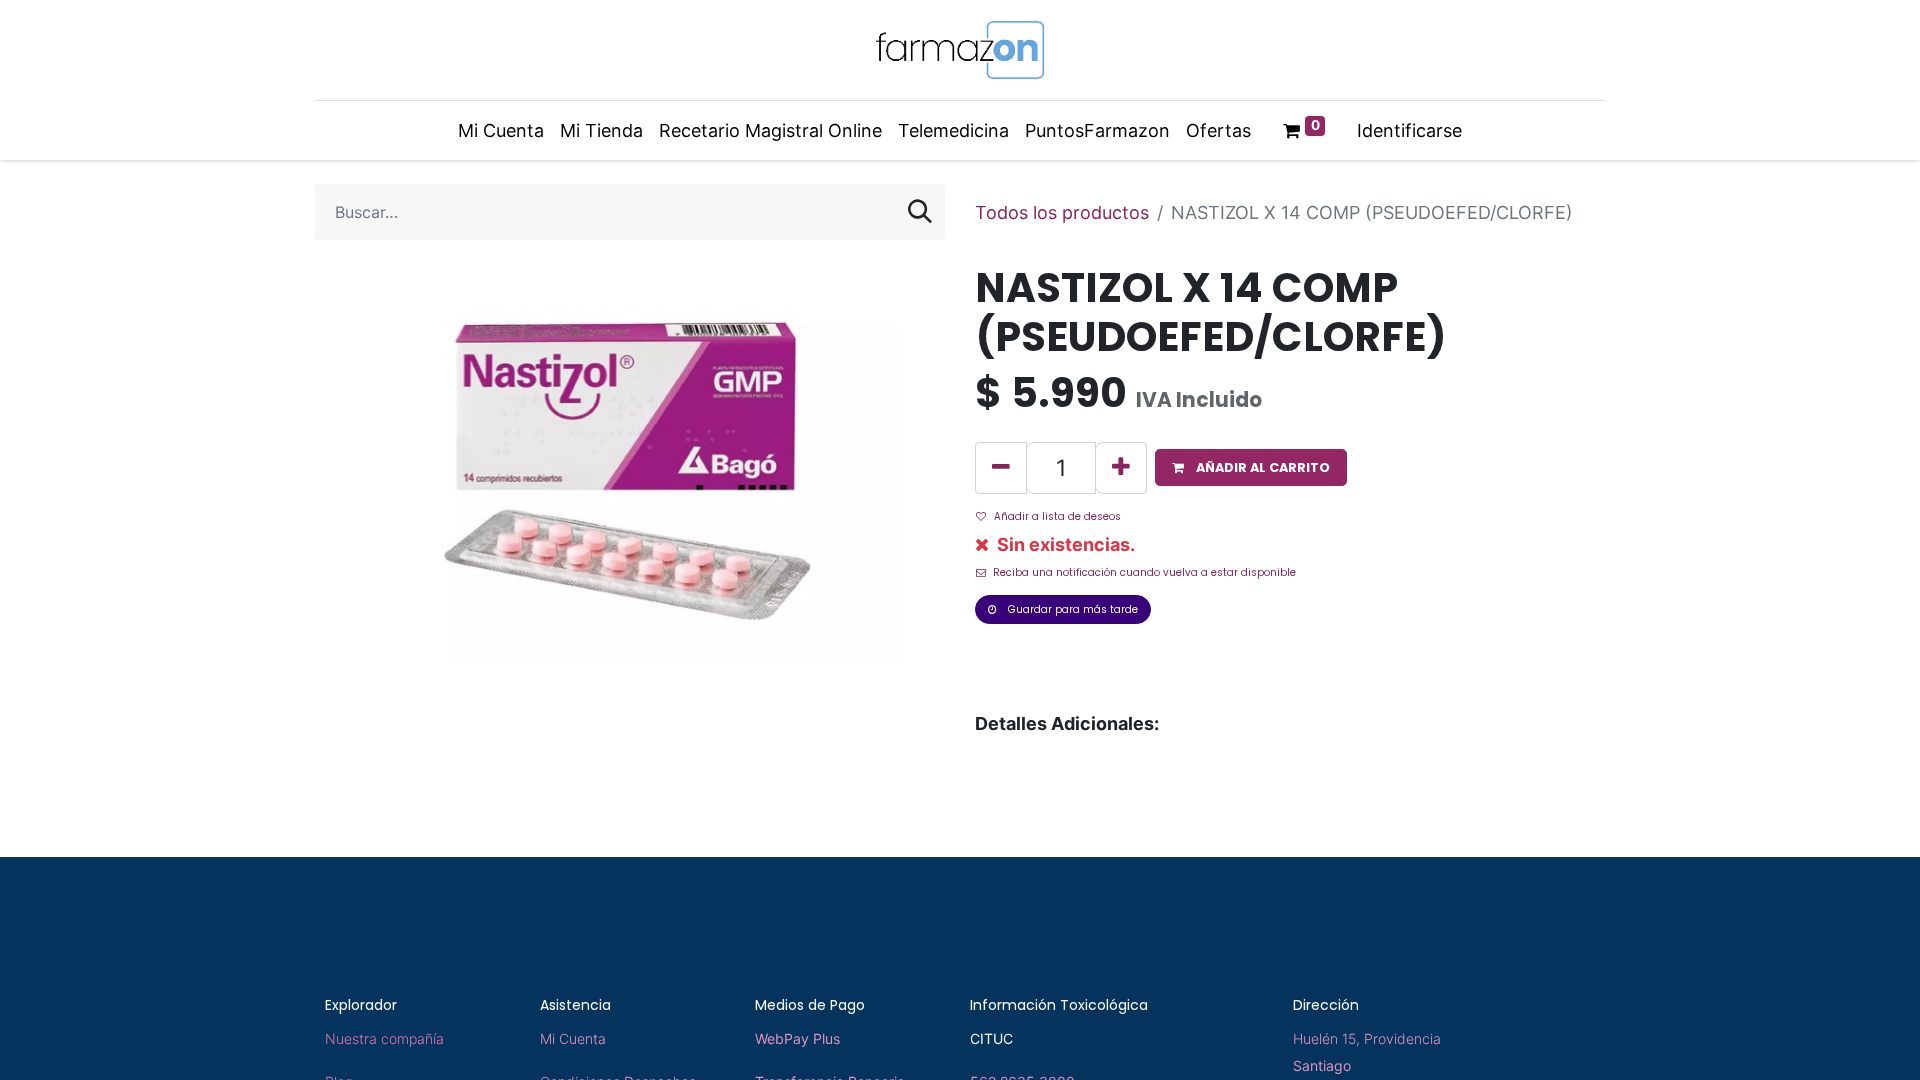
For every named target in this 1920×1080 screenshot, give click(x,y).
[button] (1251, 467)
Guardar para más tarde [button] (1071, 609)
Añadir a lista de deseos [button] (1057, 516)
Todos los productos (1062, 212)
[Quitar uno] (1001, 468)
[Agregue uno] (1121, 468)
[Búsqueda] (920, 212)
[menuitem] (501, 130)
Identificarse (1409, 130)
